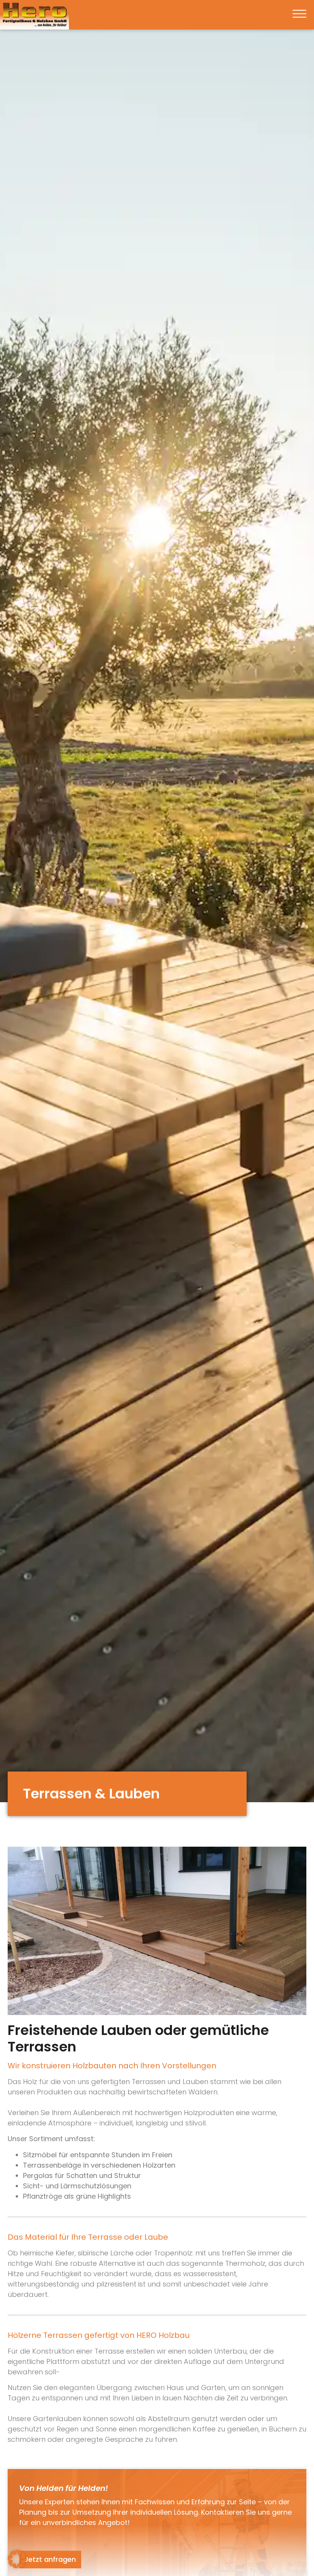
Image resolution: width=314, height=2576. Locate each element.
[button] (299, 15)
